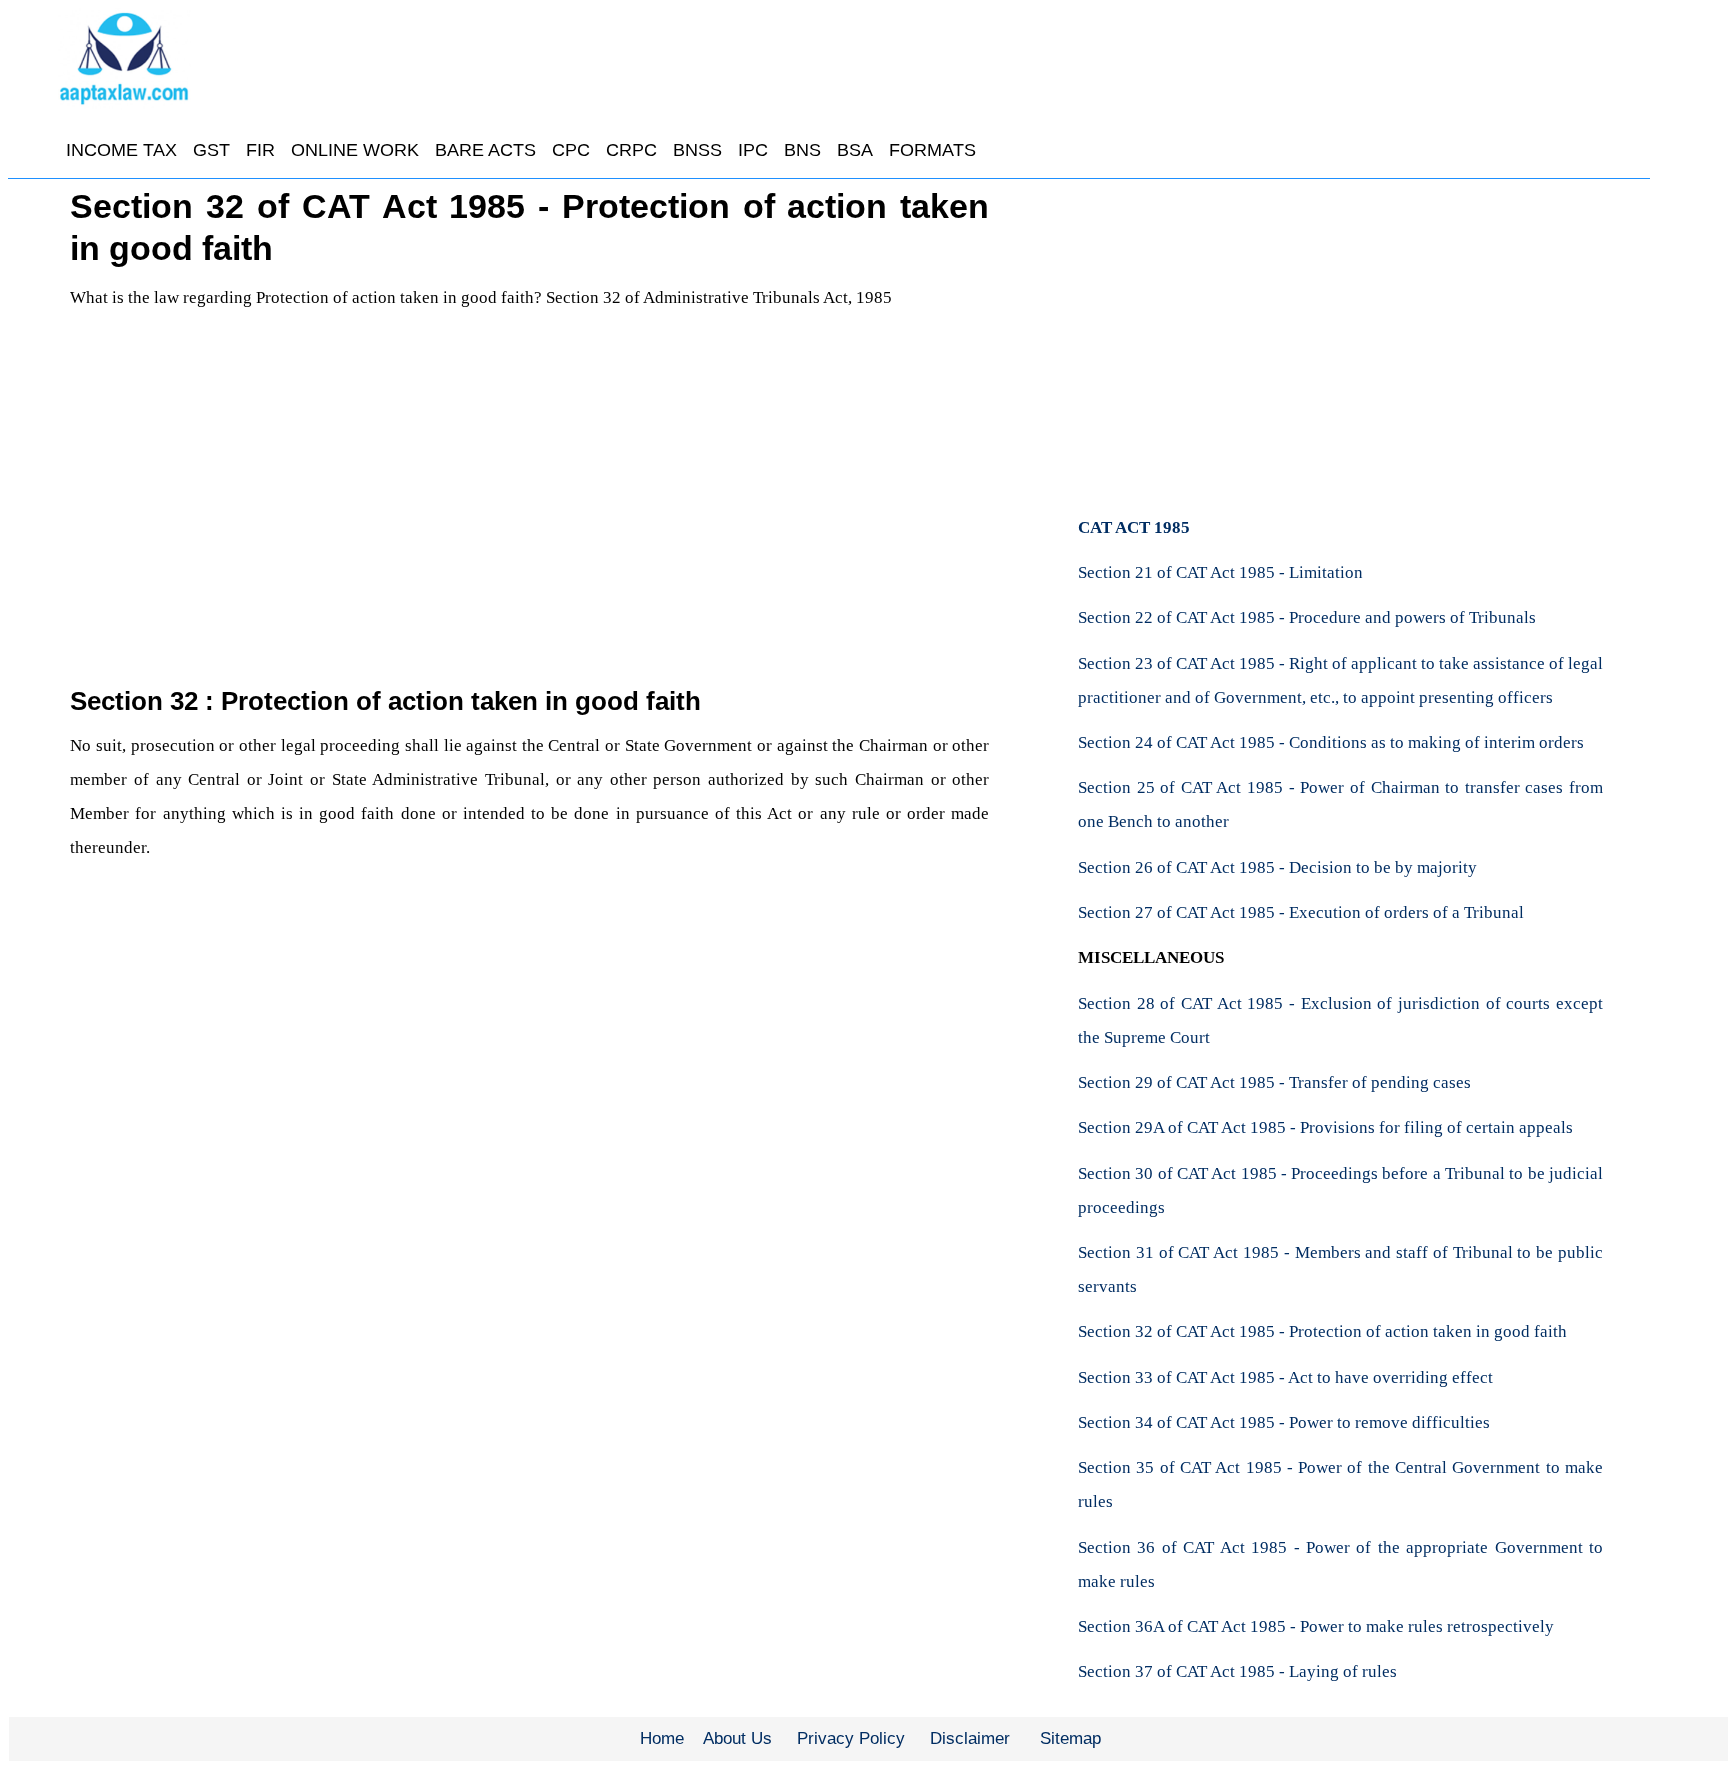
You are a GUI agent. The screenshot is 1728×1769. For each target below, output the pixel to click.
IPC (753, 150)
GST (211, 150)
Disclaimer (970, 1738)
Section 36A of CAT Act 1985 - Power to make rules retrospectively (1316, 1626)
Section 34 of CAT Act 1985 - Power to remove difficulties (1284, 1422)
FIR (260, 150)
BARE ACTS (485, 150)
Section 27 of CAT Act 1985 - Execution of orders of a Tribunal (1301, 912)
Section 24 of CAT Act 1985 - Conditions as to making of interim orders (1331, 742)
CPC (571, 150)
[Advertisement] (529, 534)
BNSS (697, 150)
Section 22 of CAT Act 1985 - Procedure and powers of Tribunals (1307, 617)
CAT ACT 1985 (1134, 527)
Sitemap (1070, 1738)
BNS (802, 150)
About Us (737, 1738)
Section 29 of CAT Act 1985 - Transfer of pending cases (1274, 1082)
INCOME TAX (121, 150)
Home (662, 1738)
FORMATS (932, 150)
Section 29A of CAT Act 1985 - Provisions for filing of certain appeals (1325, 1127)
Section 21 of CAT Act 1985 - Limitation (1220, 572)
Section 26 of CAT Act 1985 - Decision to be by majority (1277, 867)
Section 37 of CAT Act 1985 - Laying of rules (1237, 1671)
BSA (855, 150)
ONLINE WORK (355, 150)
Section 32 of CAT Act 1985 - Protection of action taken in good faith (1322, 1331)
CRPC (631, 150)
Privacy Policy (851, 1738)
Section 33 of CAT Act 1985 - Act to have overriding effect (1285, 1377)
